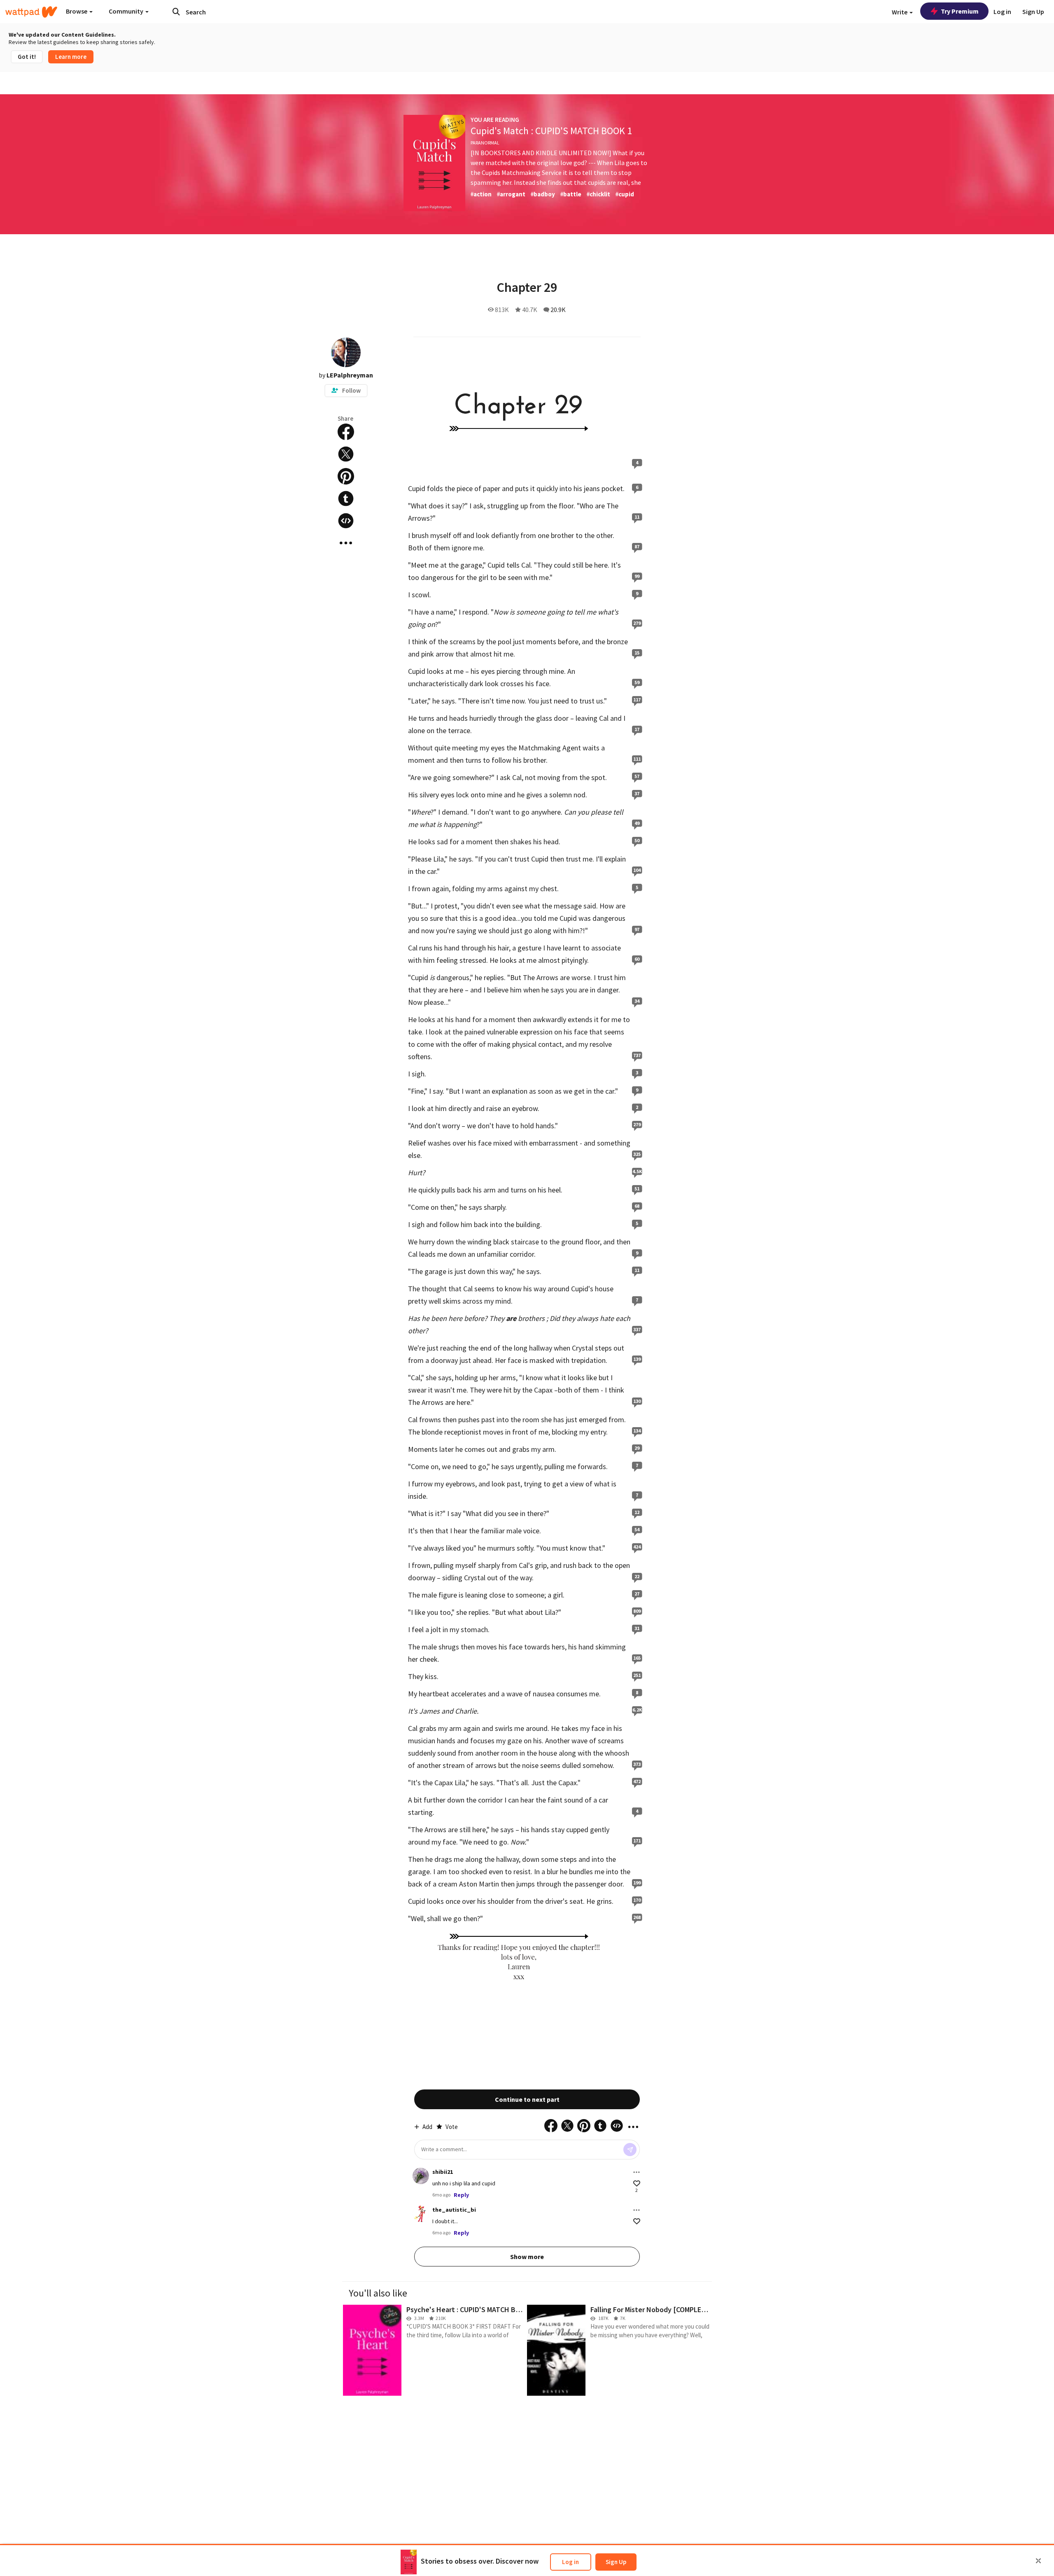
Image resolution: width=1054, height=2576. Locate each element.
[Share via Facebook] (346, 432)
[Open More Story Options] (346, 543)
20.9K (558, 310)
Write (900, 12)
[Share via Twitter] (346, 454)
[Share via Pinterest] (346, 476)
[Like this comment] (637, 2184)
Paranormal (485, 143)
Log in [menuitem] (1002, 12)
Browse (77, 11)
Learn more (71, 57)
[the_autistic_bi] (421, 2214)
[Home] (31, 12)
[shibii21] (421, 2176)
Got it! (27, 57)
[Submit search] (176, 12)
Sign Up (616, 2562)
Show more (527, 2257)
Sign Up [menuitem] (1033, 12)
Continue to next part (527, 2099)
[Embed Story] (346, 521)
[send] (630, 2150)
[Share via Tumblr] (346, 498)
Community (127, 11)
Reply (461, 2195)
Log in (570, 2562)
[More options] (637, 2172)
